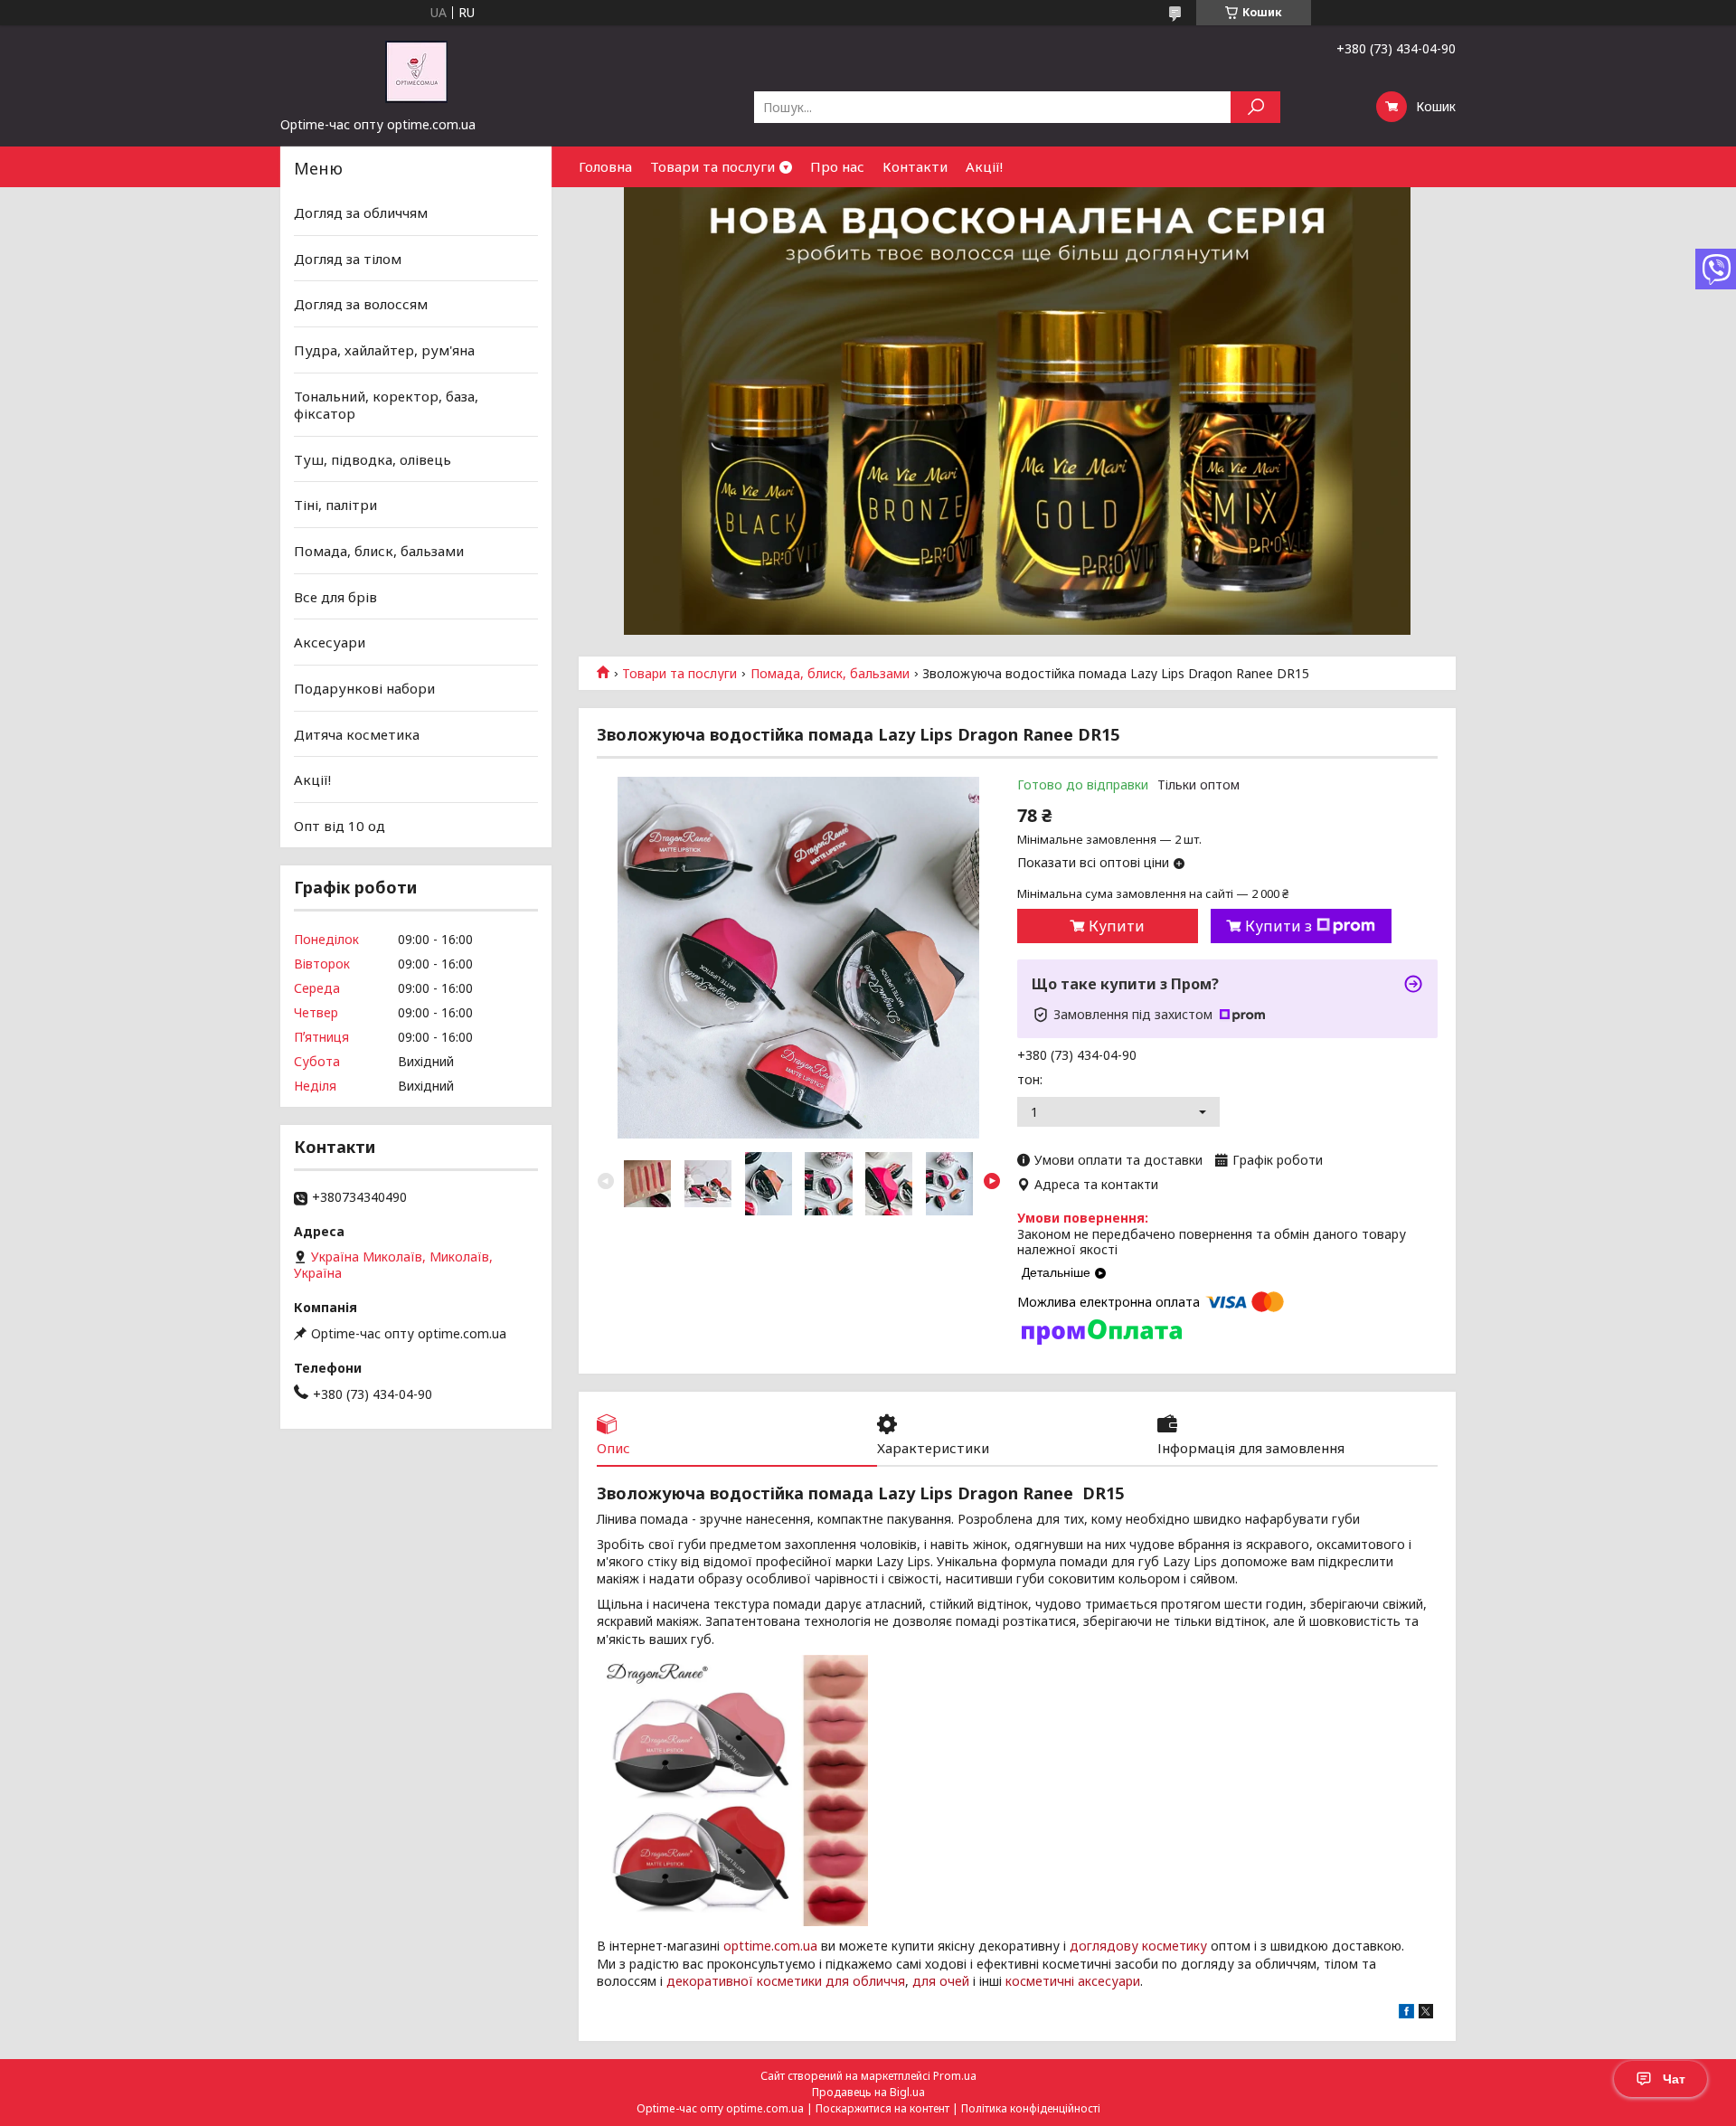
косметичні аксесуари (1073, 1981)
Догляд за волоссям (361, 304)
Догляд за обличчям (361, 213)
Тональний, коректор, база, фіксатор (386, 404)
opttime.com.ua (770, 1946)
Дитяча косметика (357, 733)
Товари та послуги (712, 166)
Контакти (915, 166)
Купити (1117, 926)
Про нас (837, 166)
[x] (1426, 2013)
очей (954, 1981)
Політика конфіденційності (1031, 2108)
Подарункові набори (364, 688)
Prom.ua (955, 2076)
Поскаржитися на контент (882, 2108)
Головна (605, 166)
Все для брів (335, 597)
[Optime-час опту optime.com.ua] (416, 71)
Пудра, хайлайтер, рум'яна (384, 350)
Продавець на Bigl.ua (868, 2092)
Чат (1674, 2079)
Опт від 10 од (340, 826)
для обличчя (865, 1981)
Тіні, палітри (335, 505)
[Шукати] (1255, 107)
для (924, 1981)
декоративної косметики (744, 1981)
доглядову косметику (1138, 1946)
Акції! (984, 166)
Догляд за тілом (348, 259)
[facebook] (1406, 2013)
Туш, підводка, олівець (373, 459)
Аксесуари (330, 642)
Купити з (1278, 926)
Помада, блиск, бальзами (830, 674)
